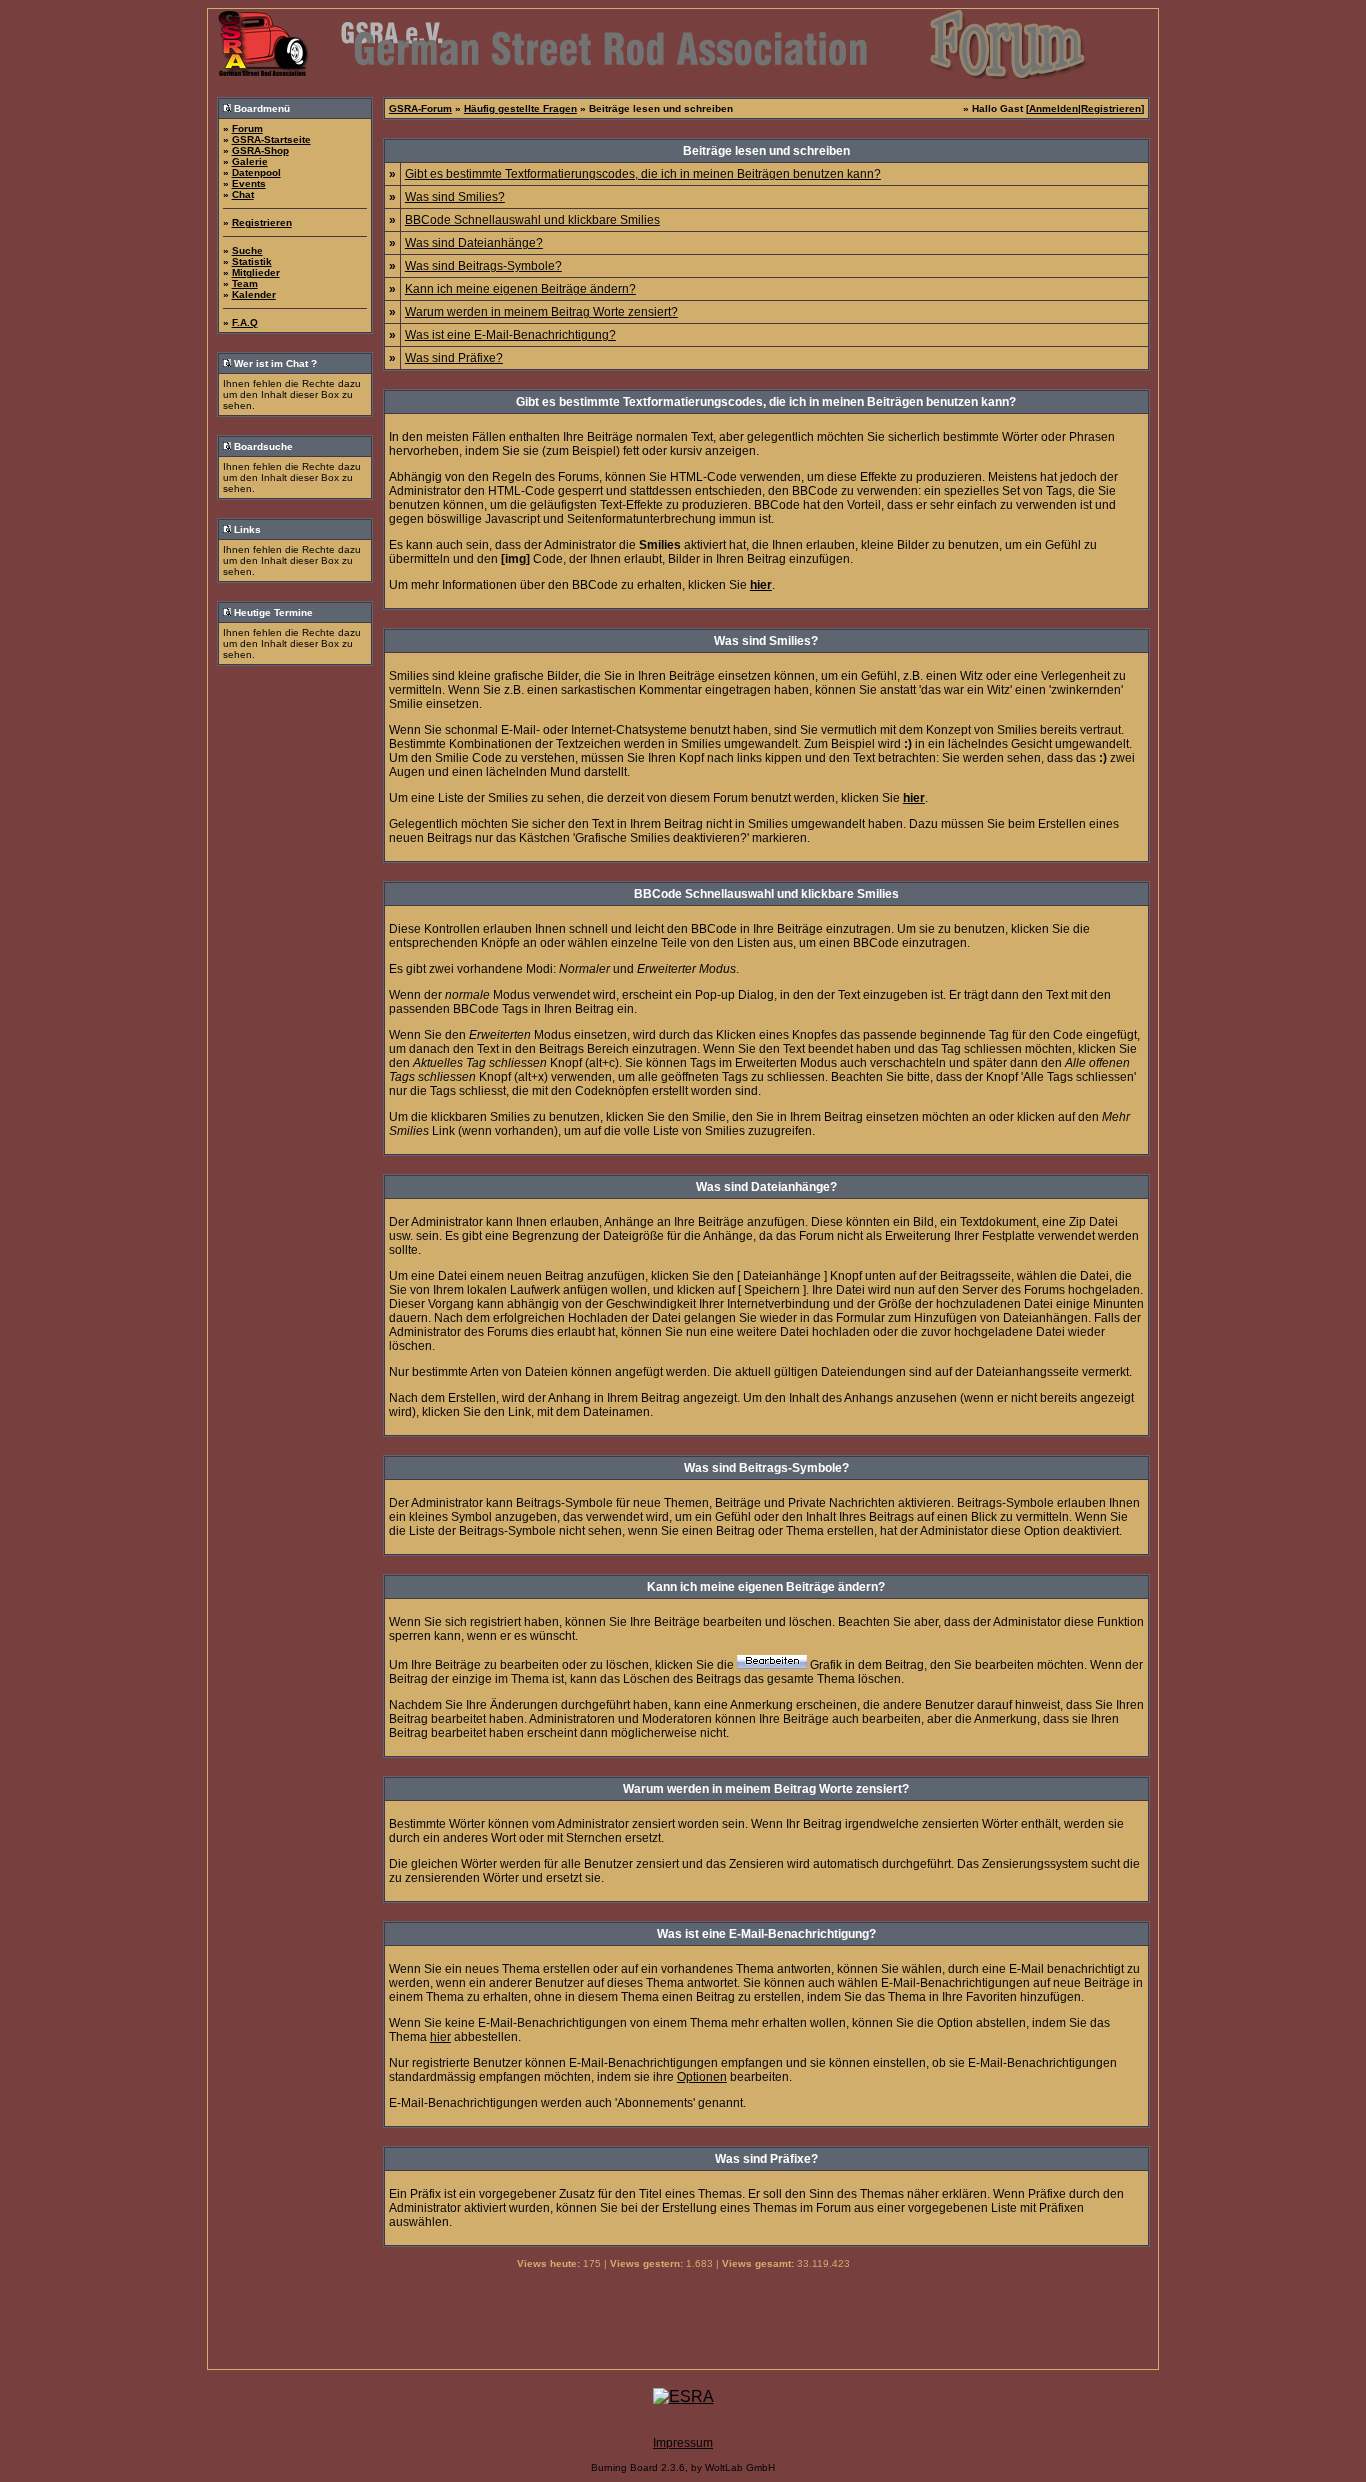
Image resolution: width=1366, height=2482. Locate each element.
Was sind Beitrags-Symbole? (483, 266)
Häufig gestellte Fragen (520, 108)
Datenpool (256, 172)
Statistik (252, 261)
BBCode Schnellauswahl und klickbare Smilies (532, 220)
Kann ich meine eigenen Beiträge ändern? (520, 289)
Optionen (702, 2077)
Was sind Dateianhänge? (474, 243)
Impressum (683, 2443)
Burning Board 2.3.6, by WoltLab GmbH (683, 2467)
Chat (243, 194)
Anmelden (1053, 108)
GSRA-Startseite (271, 139)
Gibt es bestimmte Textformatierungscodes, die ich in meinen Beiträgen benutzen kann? (643, 174)
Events (249, 183)
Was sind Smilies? (455, 197)
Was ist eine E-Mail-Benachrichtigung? (510, 335)
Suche (247, 250)
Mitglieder (256, 272)
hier (440, 2037)
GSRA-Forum (420, 108)
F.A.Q (245, 322)
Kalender (254, 294)
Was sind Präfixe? (454, 358)
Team (245, 283)
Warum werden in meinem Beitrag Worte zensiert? (541, 312)
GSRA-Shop (260, 150)
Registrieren (262, 222)
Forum (247, 128)
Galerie (250, 161)
